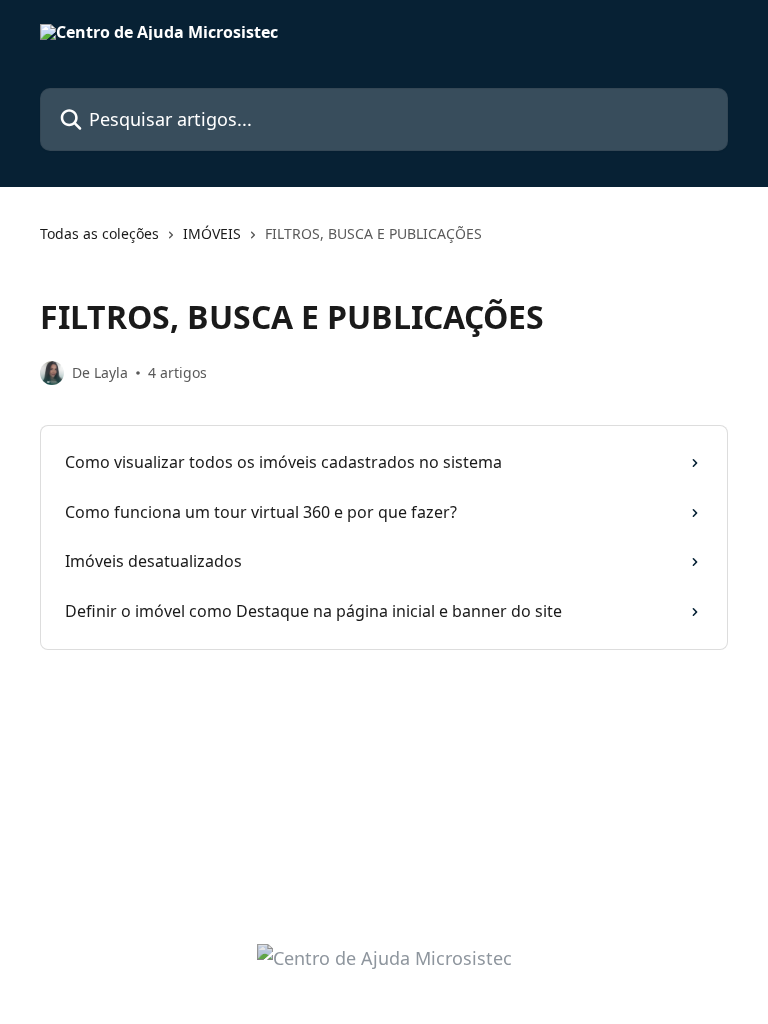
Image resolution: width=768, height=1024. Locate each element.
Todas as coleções (99, 233)
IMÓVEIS (212, 233)
